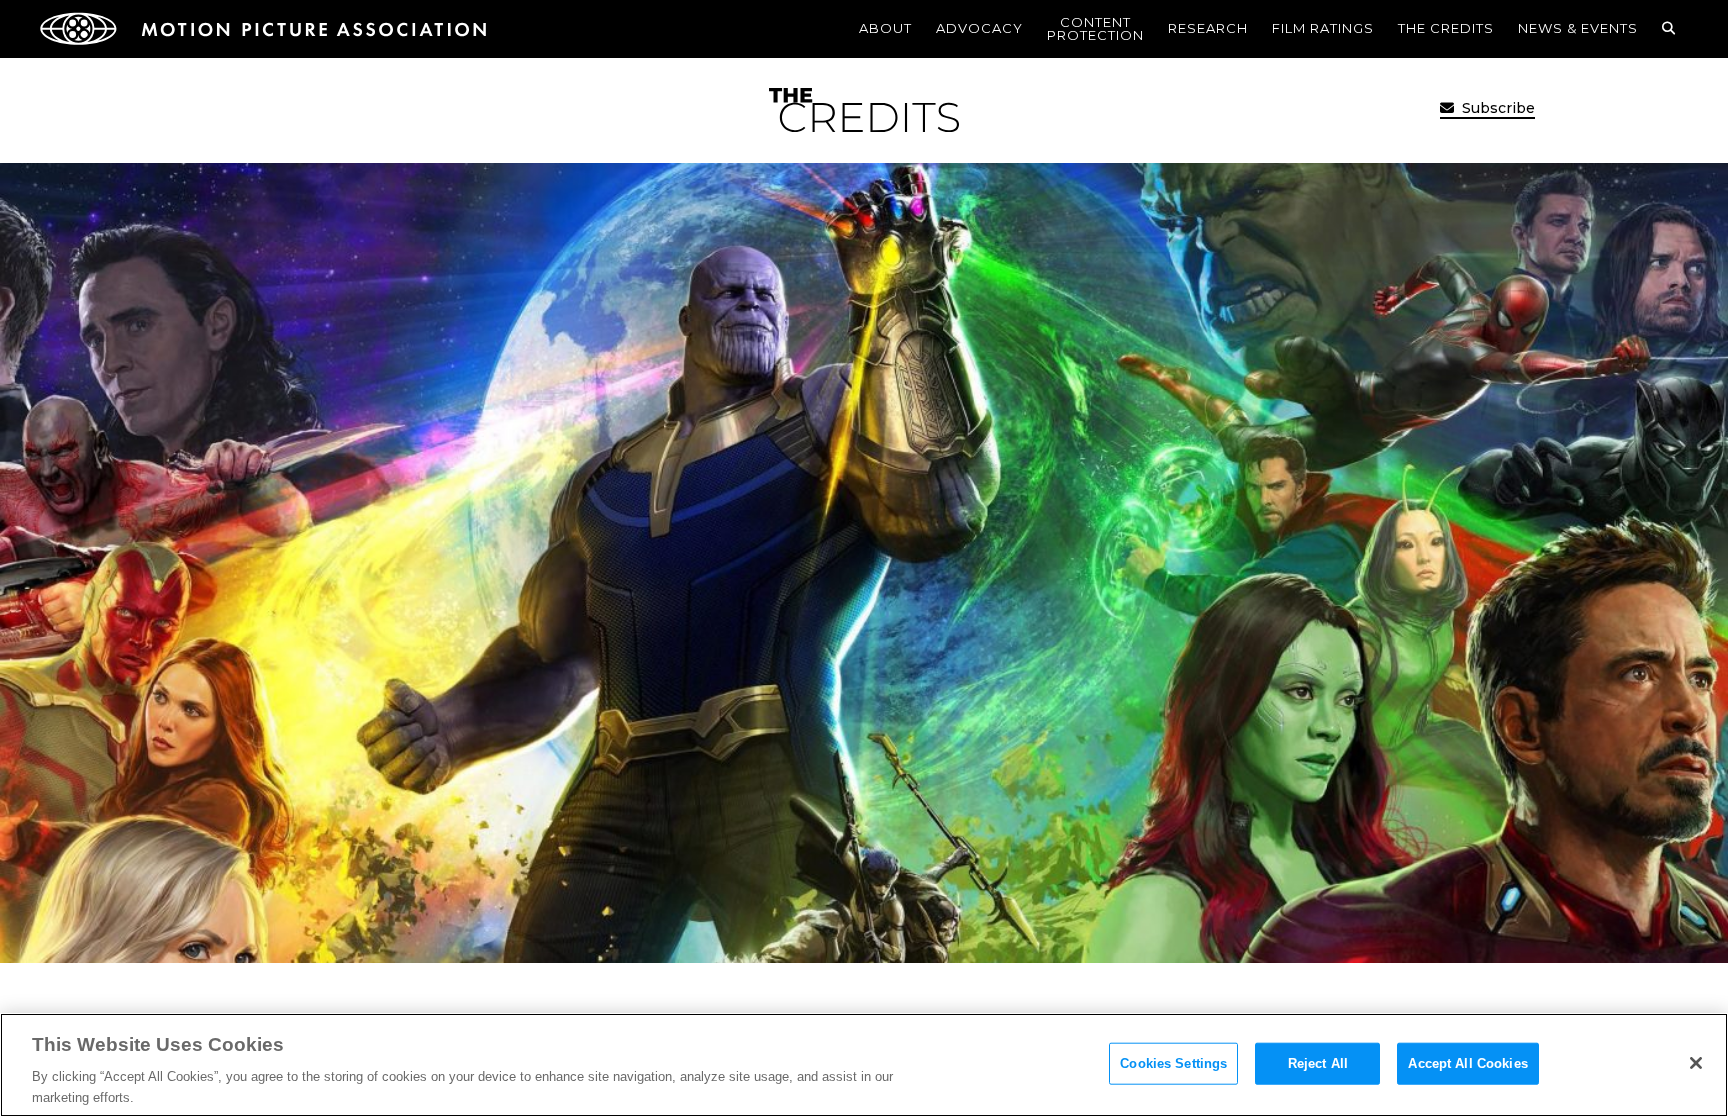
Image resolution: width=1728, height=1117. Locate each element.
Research (1208, 28)
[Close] (1696, 1063)
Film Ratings (1323, 28)
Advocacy (979, 28)
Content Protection (1095, 28)
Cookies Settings (1173, 1063)
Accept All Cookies (1467, 1063)
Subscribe (1496, 108)
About (885, 28)
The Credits (1446, 28)
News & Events (1578, 28)
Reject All (1318, 1063)
